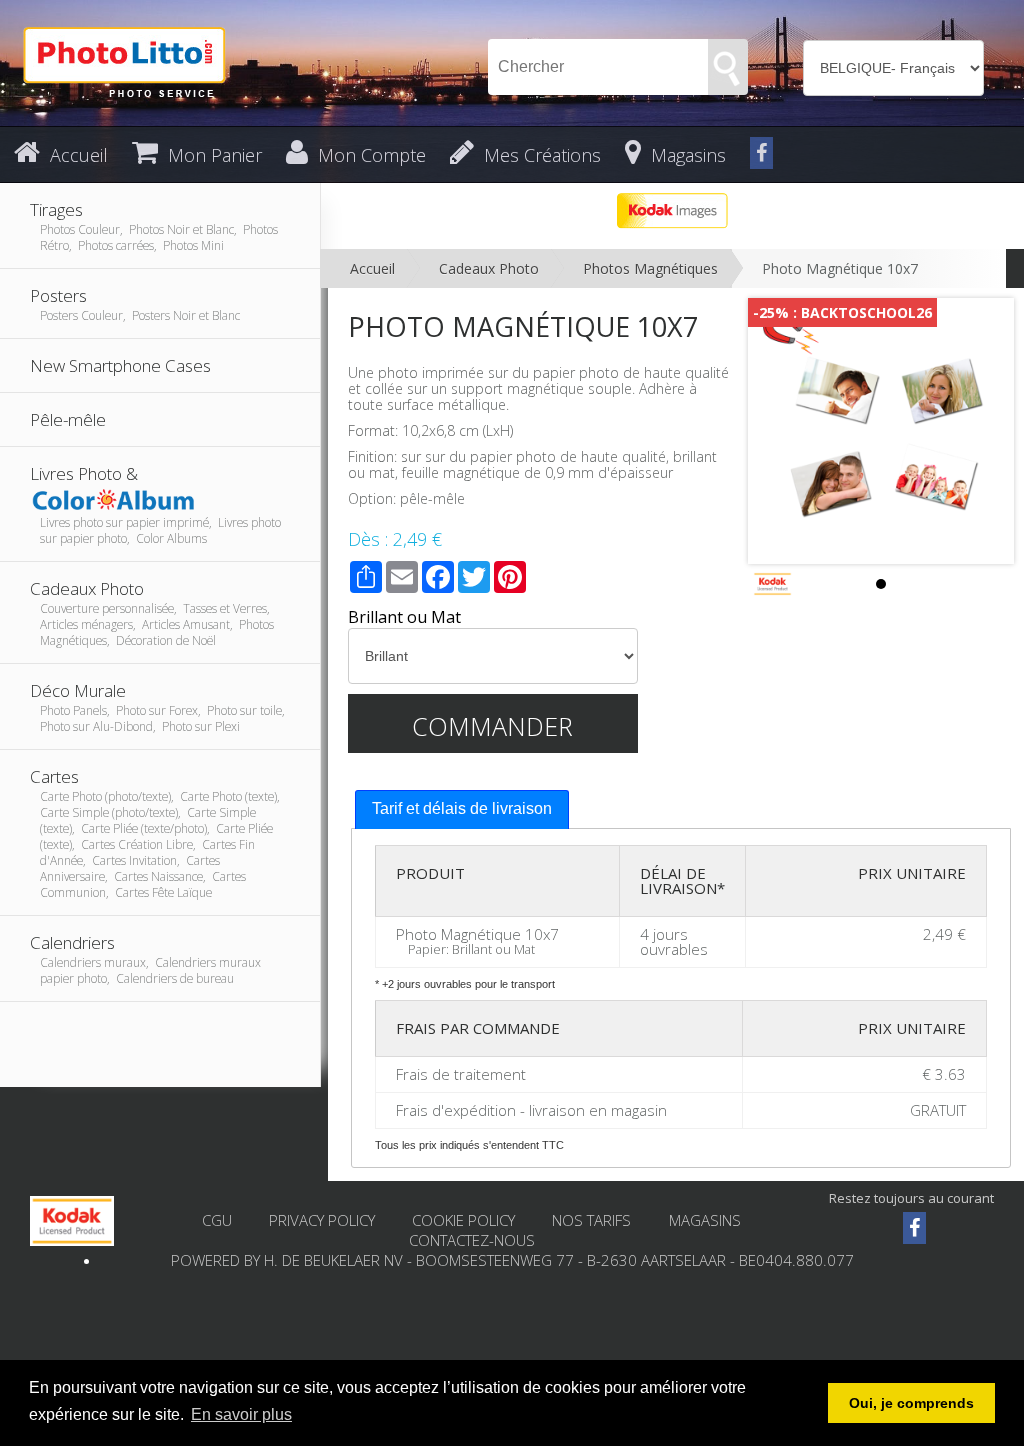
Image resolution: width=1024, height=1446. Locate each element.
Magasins (705, 1220)
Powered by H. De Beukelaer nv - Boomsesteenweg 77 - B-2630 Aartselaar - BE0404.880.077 (512, 1260)
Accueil (372, 268)
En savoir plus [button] (241, 1414)
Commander (492, 726)
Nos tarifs (593, 1220)
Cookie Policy (463, 1220)
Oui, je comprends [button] (911, 1403)
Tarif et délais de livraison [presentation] (462, 808)
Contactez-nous (472, 1240)
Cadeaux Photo (489, 268)
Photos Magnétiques (650, 268)
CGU (217, 1220)
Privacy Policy (322, 1220)
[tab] (462, 809)
